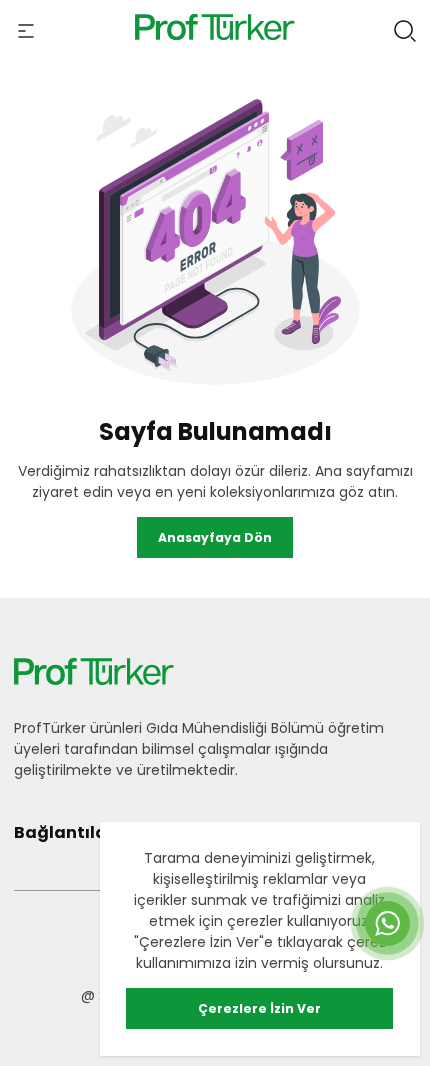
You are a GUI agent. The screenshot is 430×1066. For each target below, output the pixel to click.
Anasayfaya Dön (215, 537)
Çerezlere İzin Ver (259, 1008)
